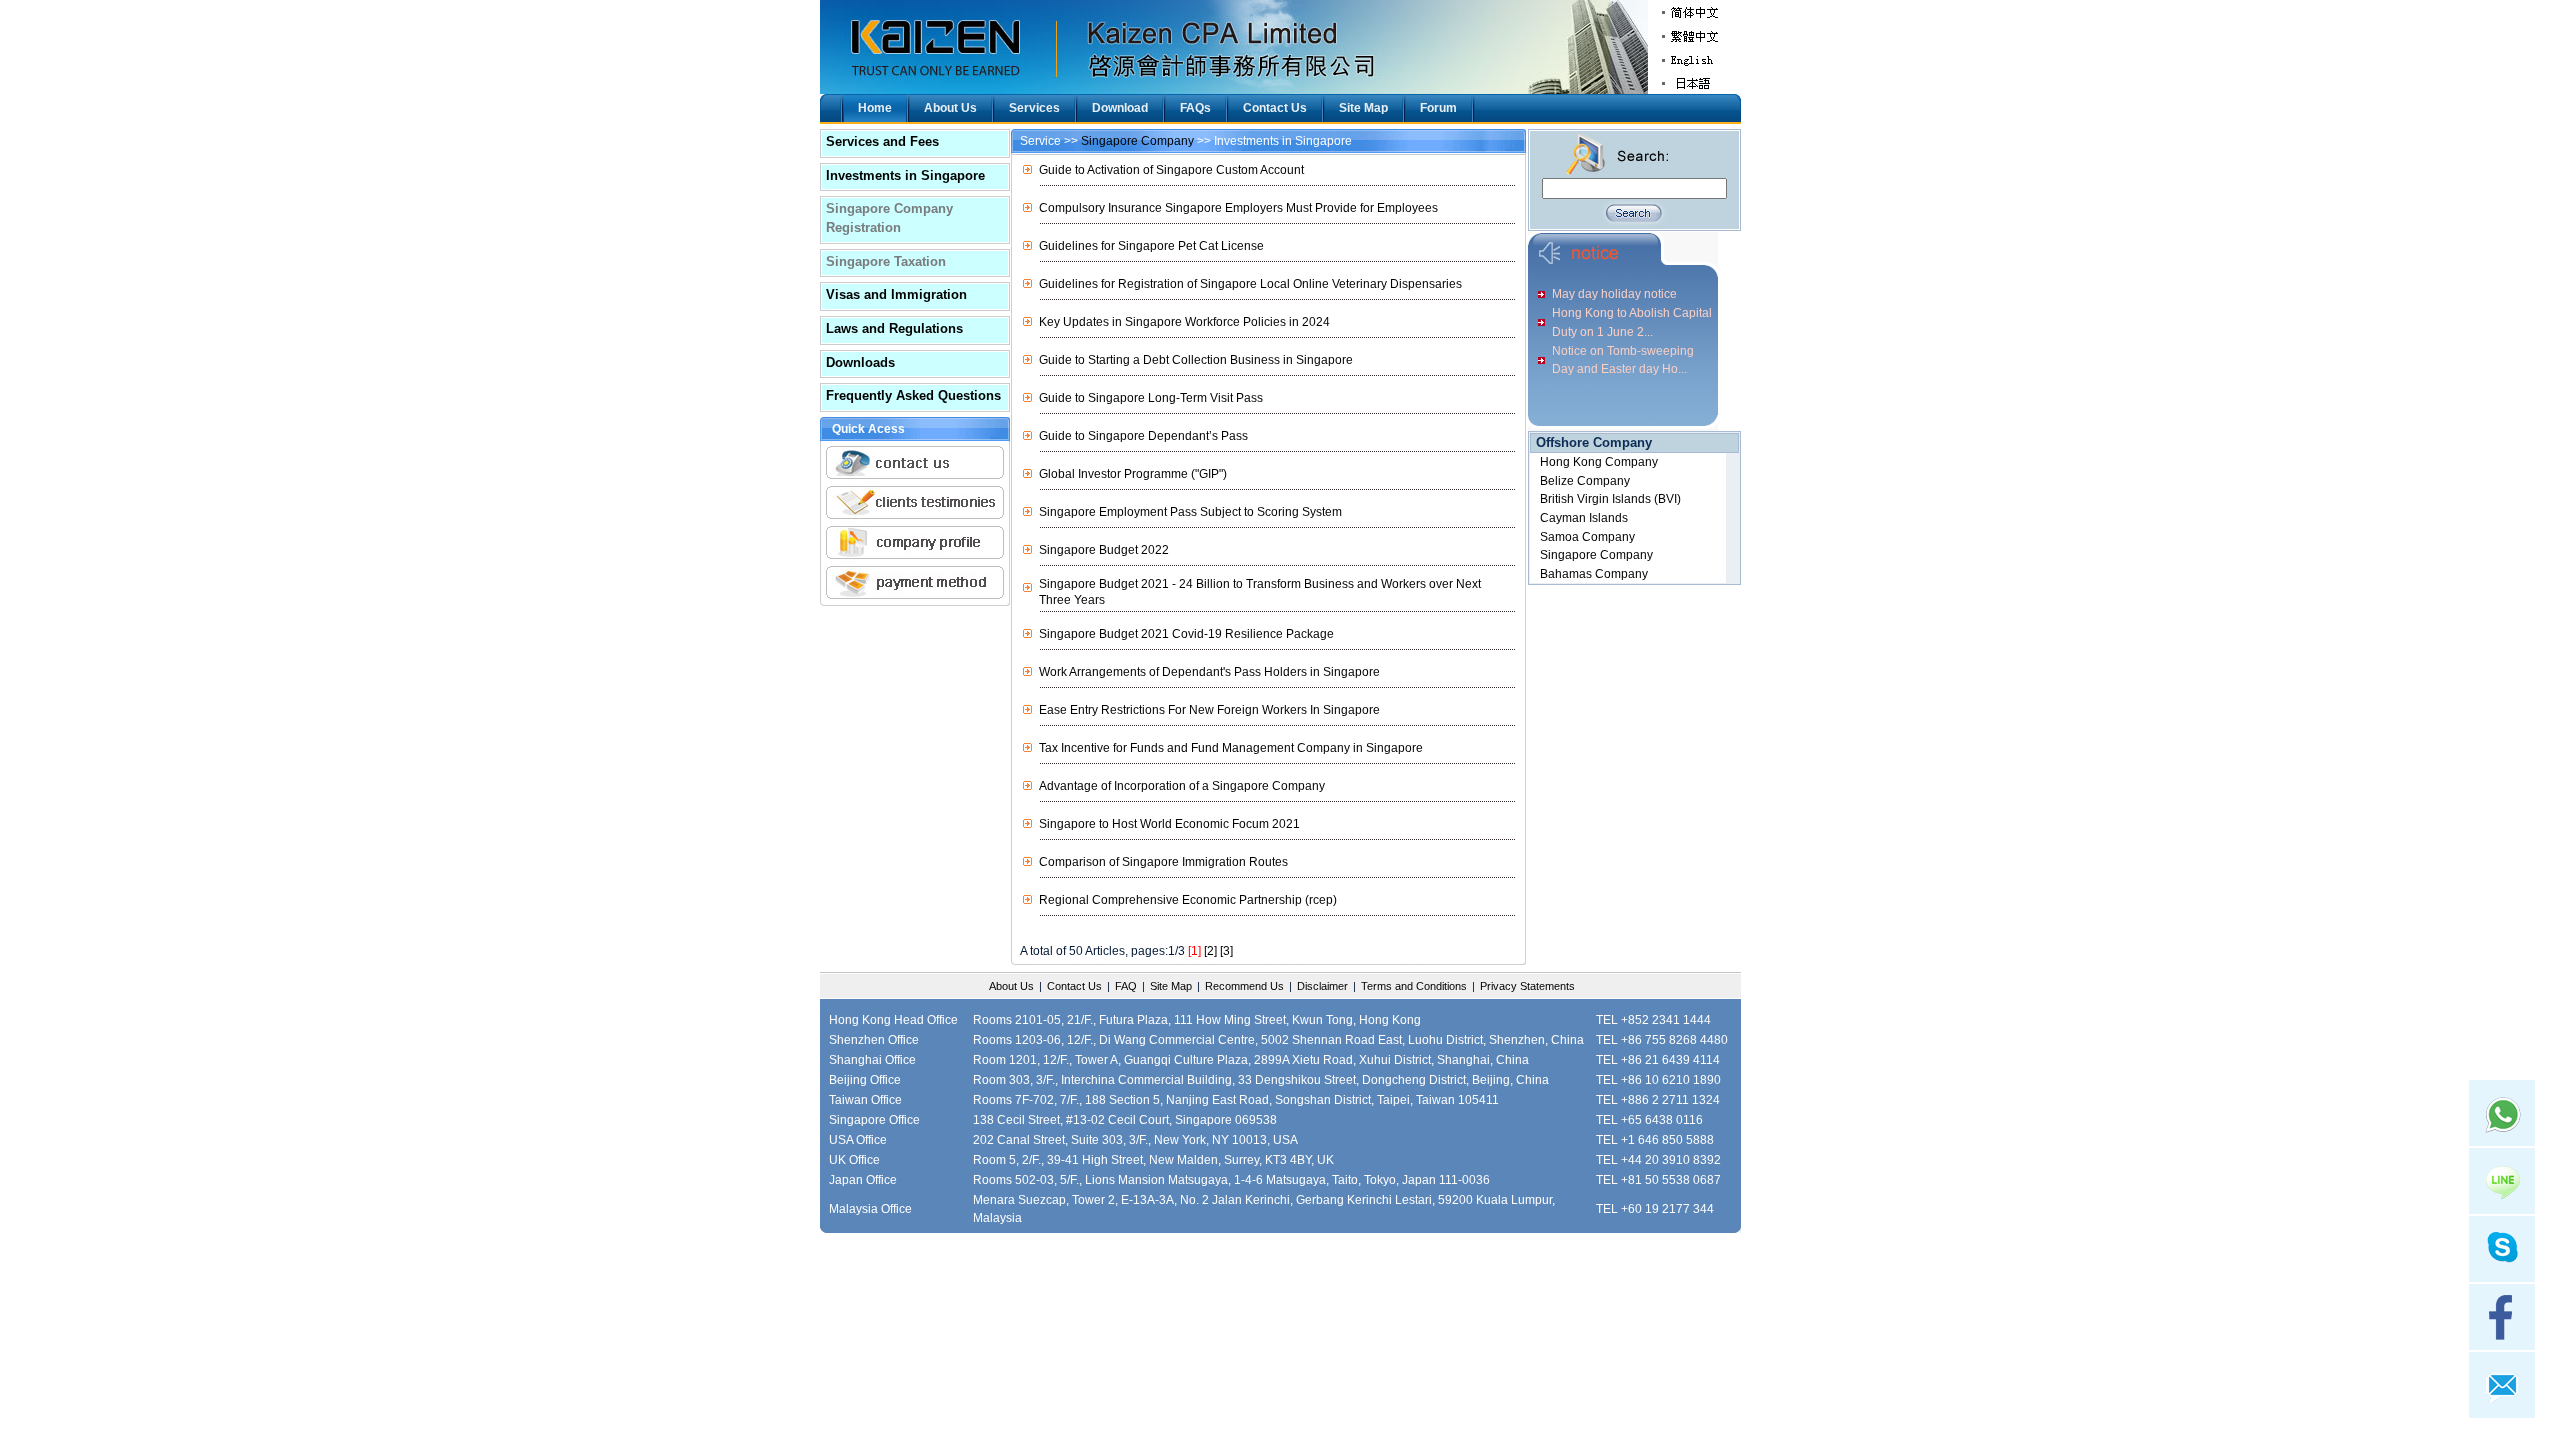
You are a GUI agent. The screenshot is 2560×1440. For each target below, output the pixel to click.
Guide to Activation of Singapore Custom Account (1171, 170)
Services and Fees (882, 141)
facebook (2502, 1317)
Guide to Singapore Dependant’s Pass (1143, 436)
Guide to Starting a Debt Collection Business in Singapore (1196, 360)
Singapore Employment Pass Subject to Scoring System (1190, 512)
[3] (1226, 951)
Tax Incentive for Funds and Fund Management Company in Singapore (1231, 748)
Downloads (860, 362)
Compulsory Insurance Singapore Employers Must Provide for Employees (1238, 208)
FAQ (1126, 986)
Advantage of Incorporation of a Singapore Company (1182, 786)
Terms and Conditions (1414, 986)
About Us (950, 108)
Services (1034, 108)
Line (2502, 1181)
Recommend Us (1244, 986)
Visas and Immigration (896, 294)
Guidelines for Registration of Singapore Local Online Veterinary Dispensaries (1250, 284)
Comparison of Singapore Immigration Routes (1163, 862)
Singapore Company (1137, 141)
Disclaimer (1322, 986)
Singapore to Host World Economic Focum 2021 (1169, 824)
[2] (1210, 951)
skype (2502, 1249)
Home (875, 108)
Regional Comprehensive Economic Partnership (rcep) (1188, 900)
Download (1120, 108)
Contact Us (1275, 108)
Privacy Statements (1527, 986)
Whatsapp (2502, 1113)
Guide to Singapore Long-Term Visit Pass (1151, 398)
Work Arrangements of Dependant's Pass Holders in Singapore (1209, 672)
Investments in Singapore (905, 175)
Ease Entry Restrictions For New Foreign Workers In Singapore (1209, 710)
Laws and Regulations (894, 328)
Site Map (1363, 108)
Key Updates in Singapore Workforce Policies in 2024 (1184, 322)
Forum (1438, 108)
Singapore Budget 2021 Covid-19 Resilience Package (1186, 634)
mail (2502, 1385)
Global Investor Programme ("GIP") (1133, 474)
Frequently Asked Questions (913, 395)
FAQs (1195, 108)
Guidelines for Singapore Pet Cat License (1151, 246)
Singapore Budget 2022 (1104, 550)
